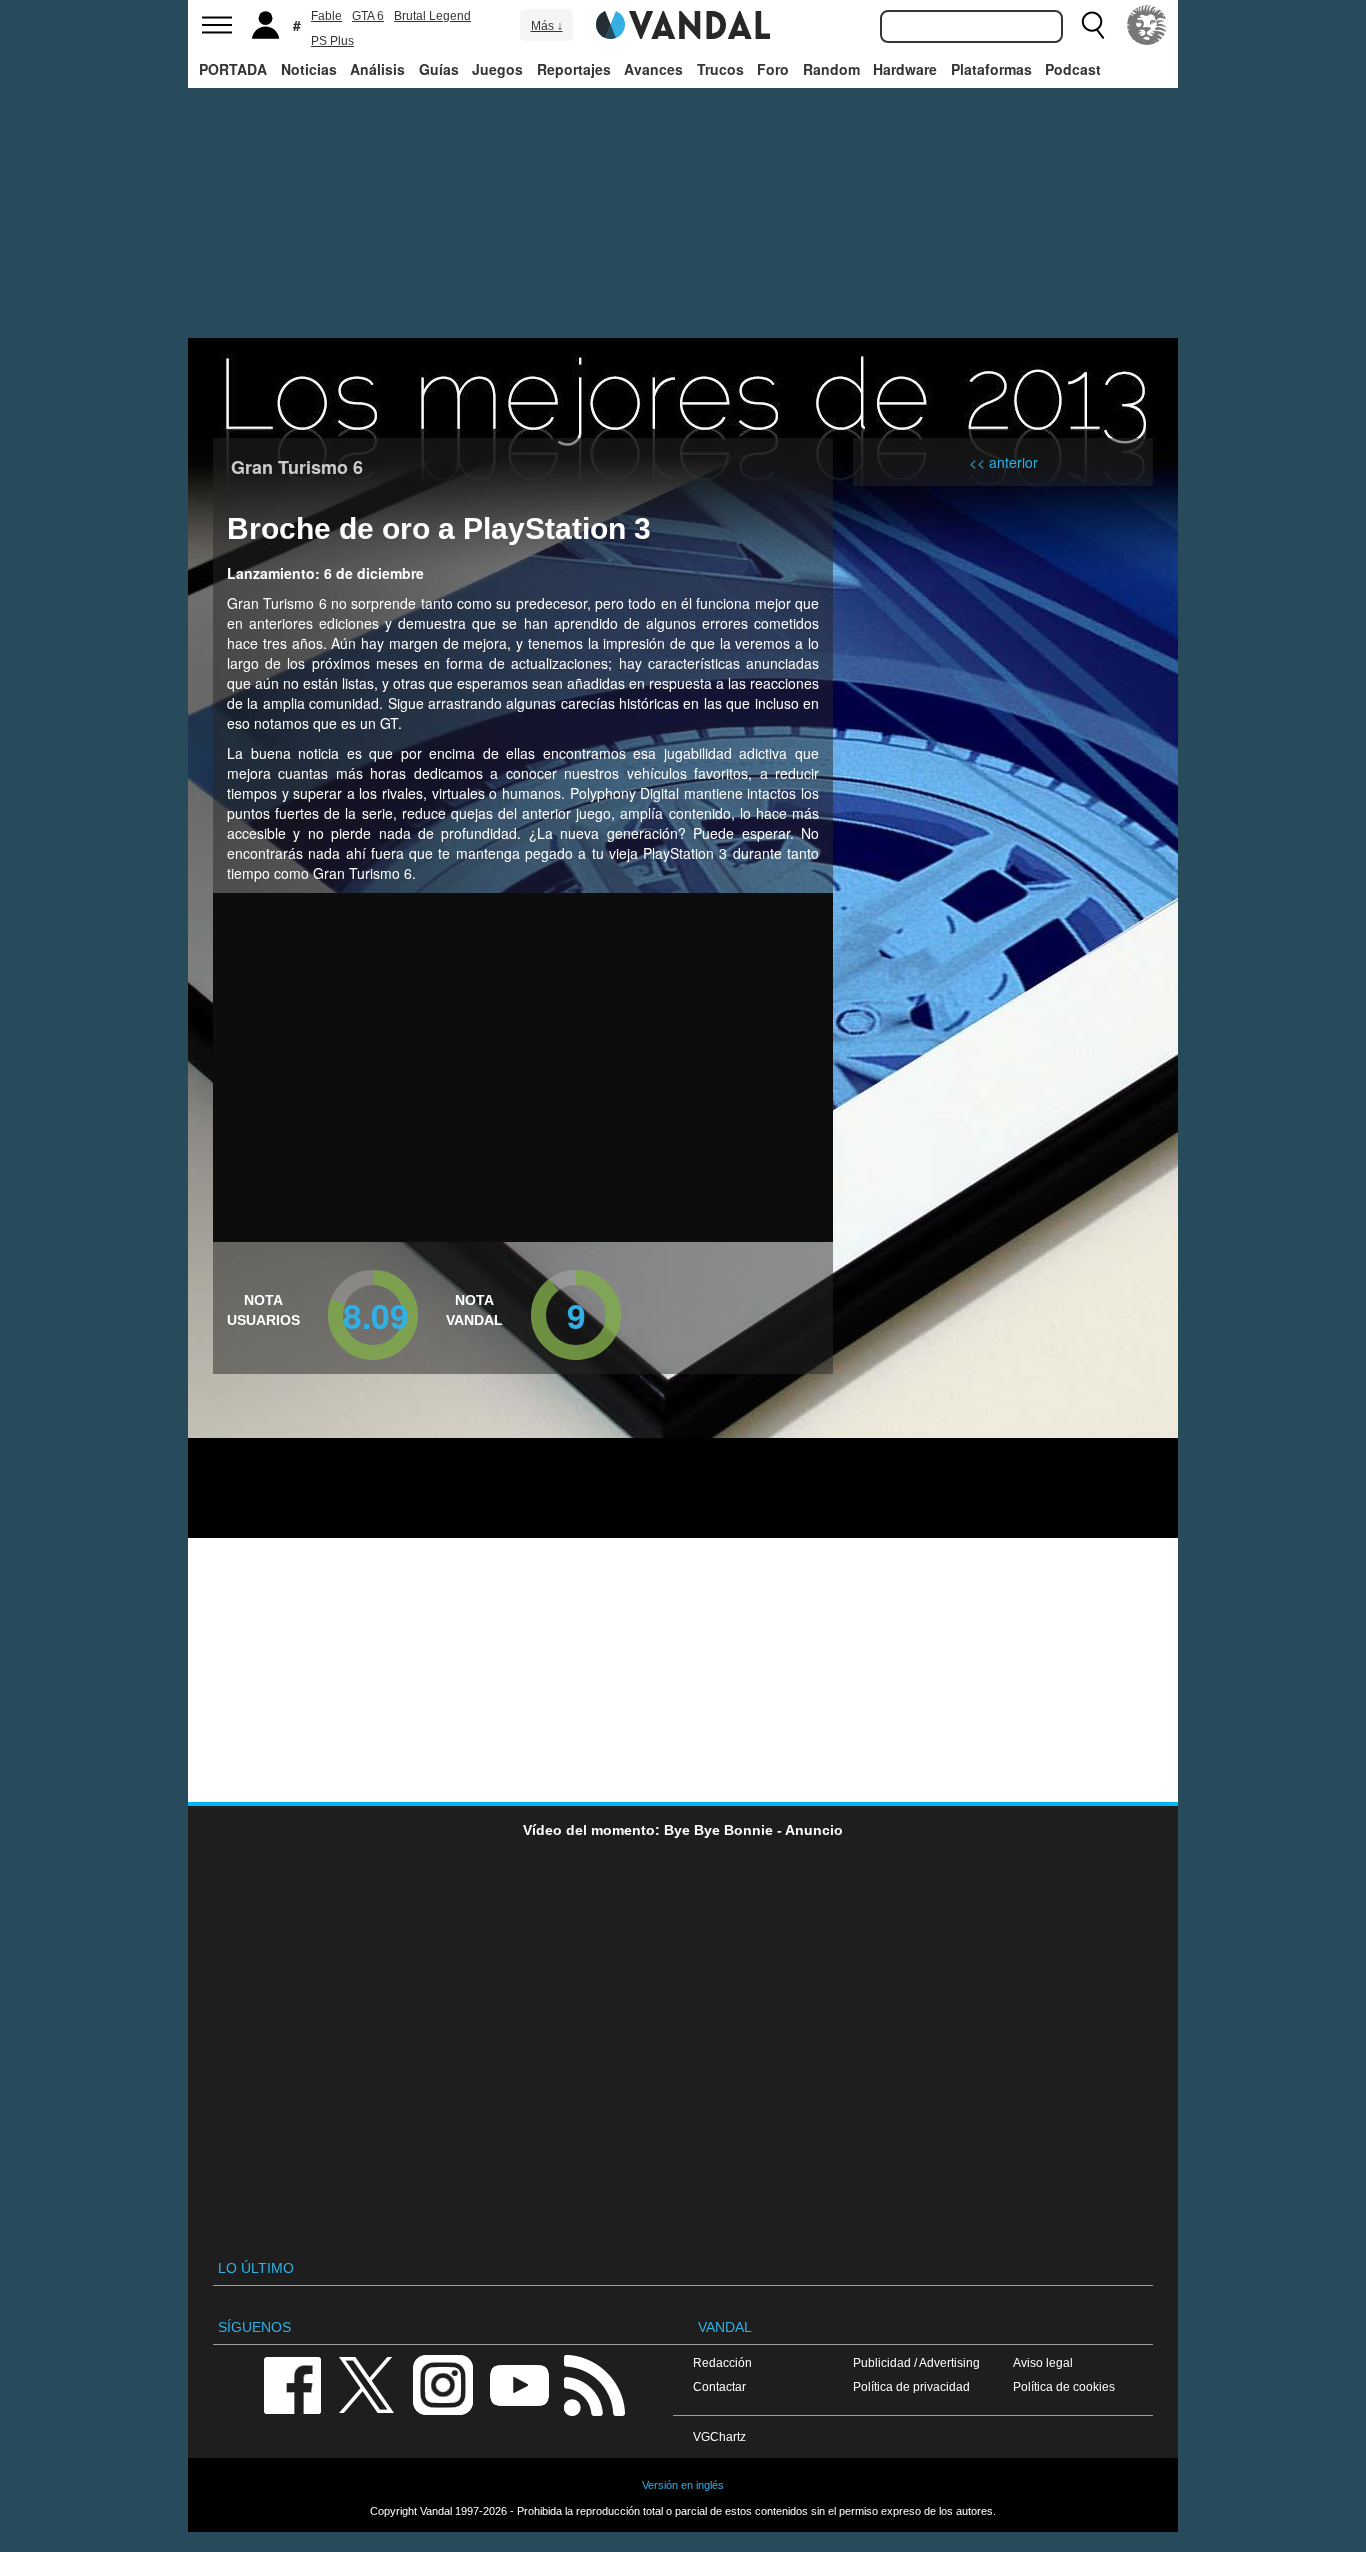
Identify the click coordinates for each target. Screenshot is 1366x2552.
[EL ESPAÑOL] (1147, 25)
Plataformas (991, 69)
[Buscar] (1093, 25)
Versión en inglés (683, 2485)
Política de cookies (1064, 2386)
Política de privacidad (911, 2386)
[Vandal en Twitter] (367, 2383)
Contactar (719, 2386)
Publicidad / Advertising (916, 2362)
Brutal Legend (432, 16)
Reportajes (574, 69)
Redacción (722, 2362)
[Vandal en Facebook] (292, 2383)
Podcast (1073, 69)
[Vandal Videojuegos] (683, 23)
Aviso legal (1043, 2362)
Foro (773, 69)
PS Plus (332, 41)
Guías (439, 69)
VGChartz (719, 2436)
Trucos (720, 69)
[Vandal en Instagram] (443, 2383)
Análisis (377, 69)
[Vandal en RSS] (594, 2383)
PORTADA (233, 69)
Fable (326, 16)
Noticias (309, 69)
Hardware (905, 69)
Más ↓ (547, 26)
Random (831, 69)
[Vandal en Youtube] (519, 2383)
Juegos (497, 69)
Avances (653, 69)
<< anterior (1003, 462)
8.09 (376, 1315)
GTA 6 (368, 16)
